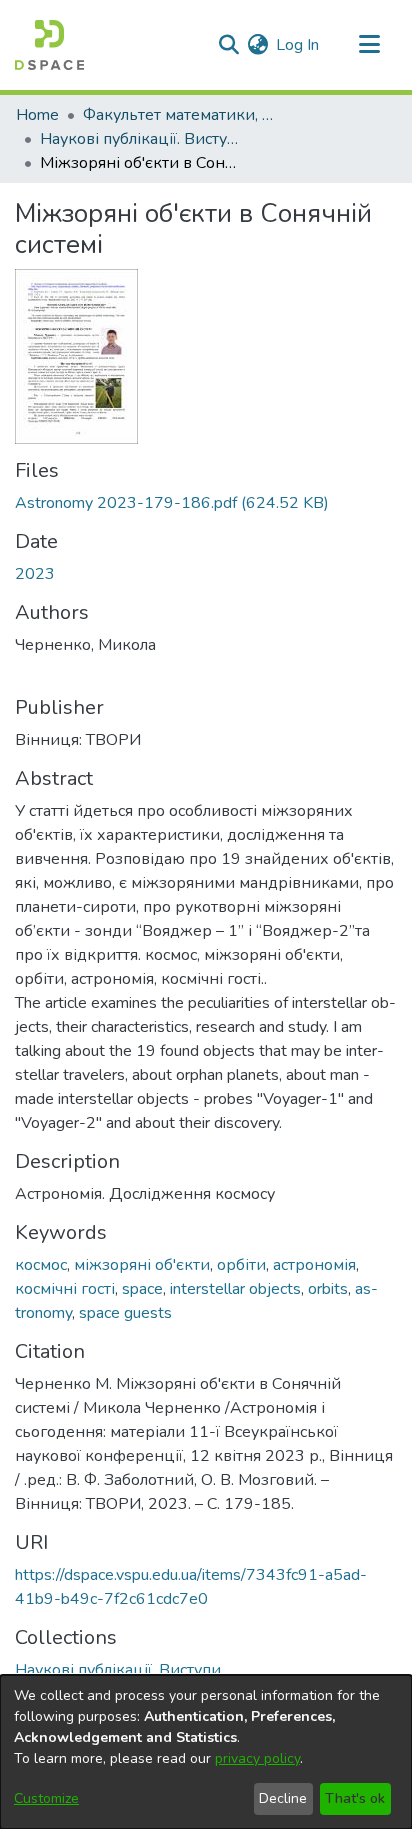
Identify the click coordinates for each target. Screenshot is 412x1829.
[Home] (49, 45)
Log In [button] (298, 45)
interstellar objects (235, 1289)
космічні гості (65, 1289)
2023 (35, 574)
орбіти (241, 1265)
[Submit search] (228, 45)
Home (37, 115)
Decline (283, 1798)
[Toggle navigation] (369, 45)
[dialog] (206, 1752)
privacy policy (257, 1758)
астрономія (314, 1265)
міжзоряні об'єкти (142, 1265)
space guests (125, 1313)
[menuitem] (257, 45)
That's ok (355, 1798)
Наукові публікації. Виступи (140, 139)
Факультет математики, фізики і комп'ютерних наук (183, 115)
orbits (328, 1289)
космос (41, 1265)
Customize (46, 1798)
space (142, 1289)
